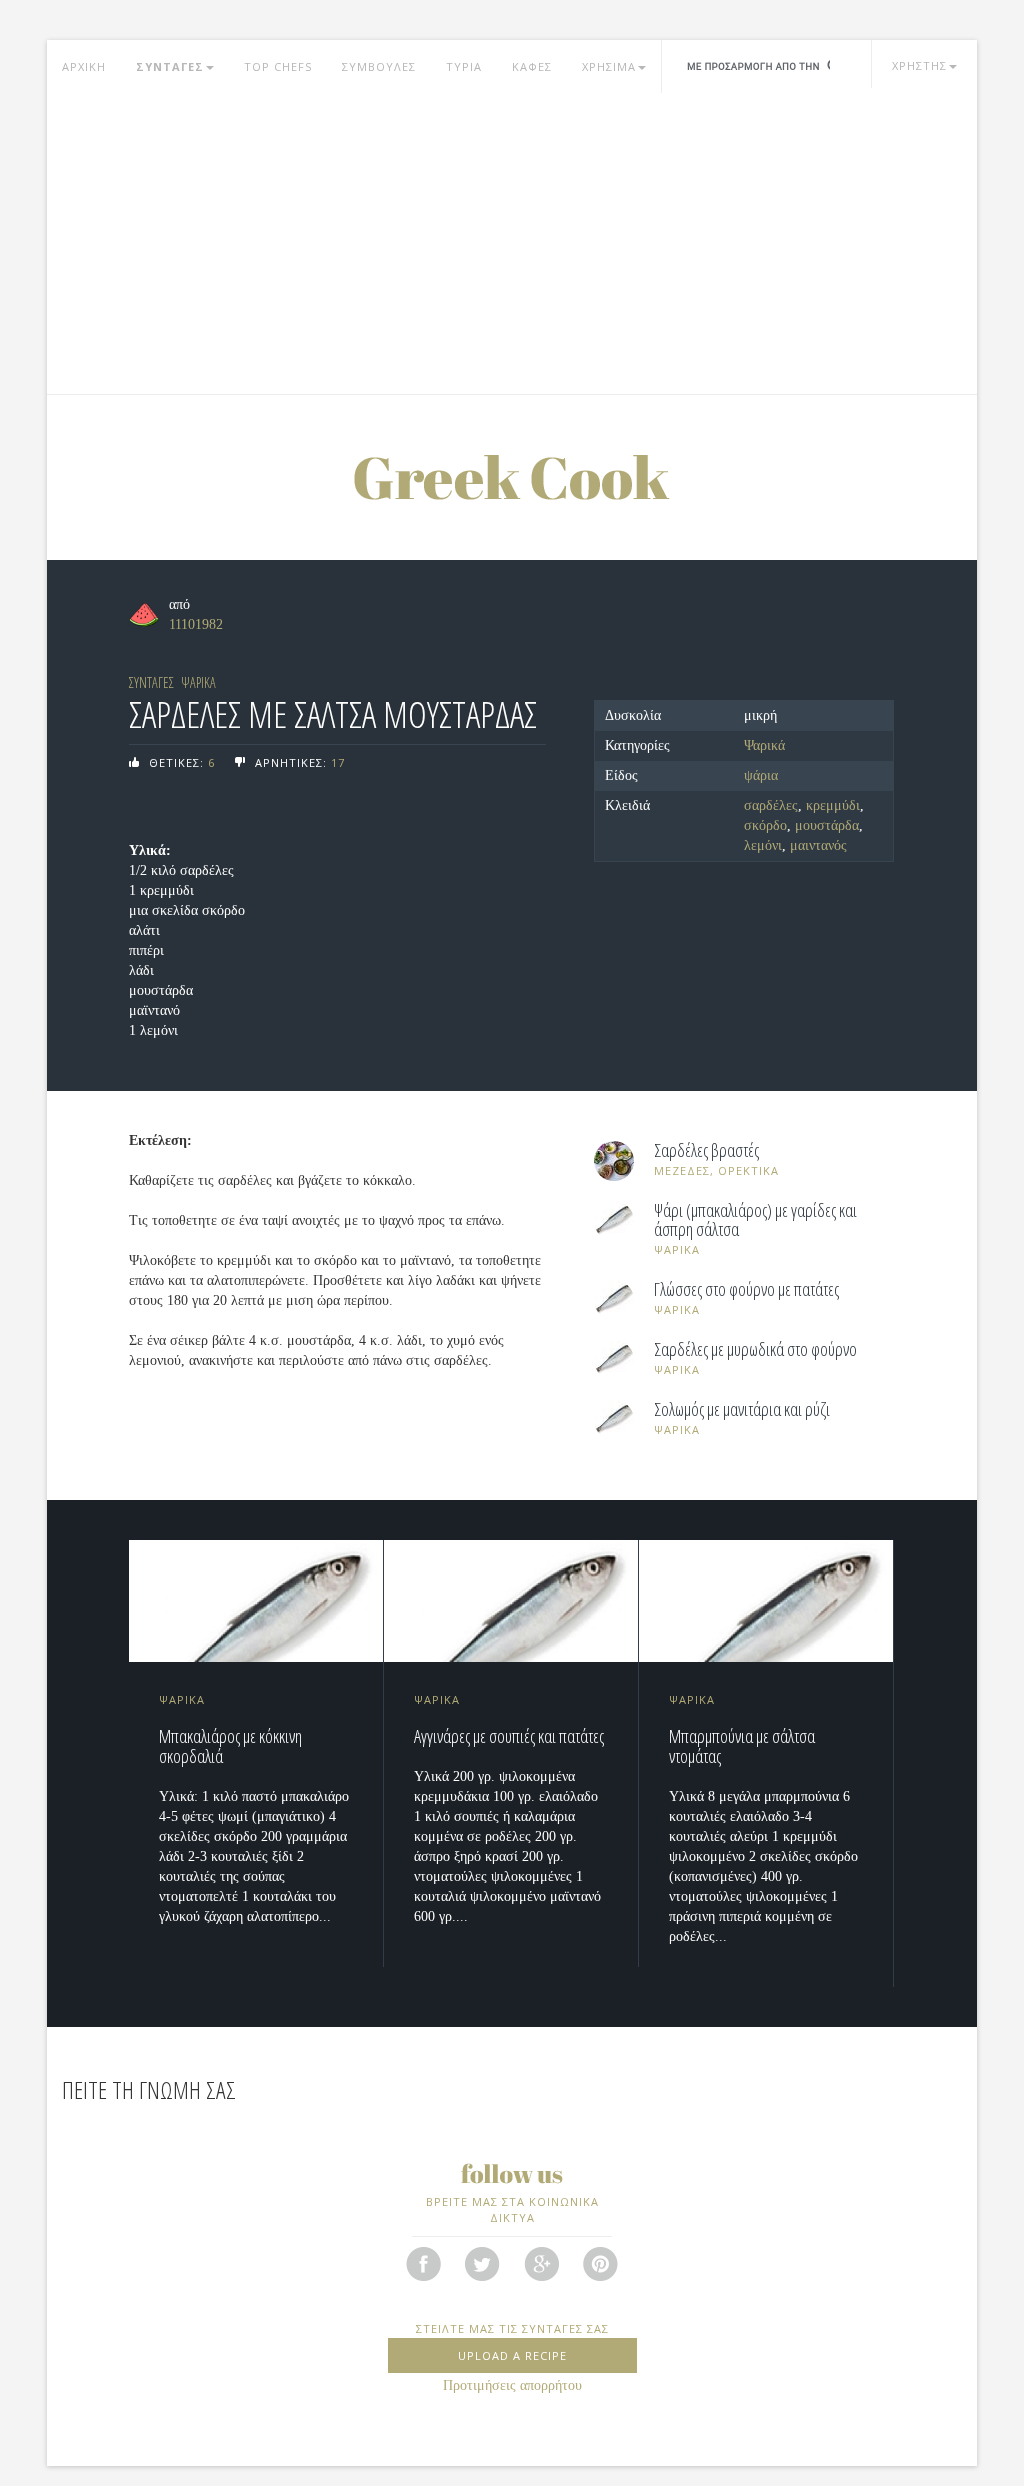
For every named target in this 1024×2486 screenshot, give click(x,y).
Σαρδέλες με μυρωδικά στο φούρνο (755, 1350)
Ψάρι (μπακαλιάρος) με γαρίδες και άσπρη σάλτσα (755, 1221)
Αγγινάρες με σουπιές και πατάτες (509, 1736)
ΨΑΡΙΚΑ (198, 682)
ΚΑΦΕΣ (532, 66)
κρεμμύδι (833, 805)
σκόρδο (765, 825)
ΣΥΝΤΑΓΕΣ (170, 66)
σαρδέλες (771, 805)
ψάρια (761, 775)
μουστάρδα (827, 825)
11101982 (196, 624)
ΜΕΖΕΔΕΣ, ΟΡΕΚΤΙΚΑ (716, 1170)
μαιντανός (818, 845)
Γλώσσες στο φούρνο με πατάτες (746, 1290)
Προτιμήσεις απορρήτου (512, 2385)
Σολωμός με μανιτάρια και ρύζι (742, 1410)
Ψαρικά (764, 745)
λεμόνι (763, 845)
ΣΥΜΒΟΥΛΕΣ (379, 66)
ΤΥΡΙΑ (464, 66)
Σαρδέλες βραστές (706, 1151)
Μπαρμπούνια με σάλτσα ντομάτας (742, 1746)
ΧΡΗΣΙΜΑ (609, 66)
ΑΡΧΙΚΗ (84, 66)
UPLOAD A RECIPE (512, 2355)
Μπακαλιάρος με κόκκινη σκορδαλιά (230, 1746)
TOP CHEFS (278, 66)
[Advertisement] (512, 244)
